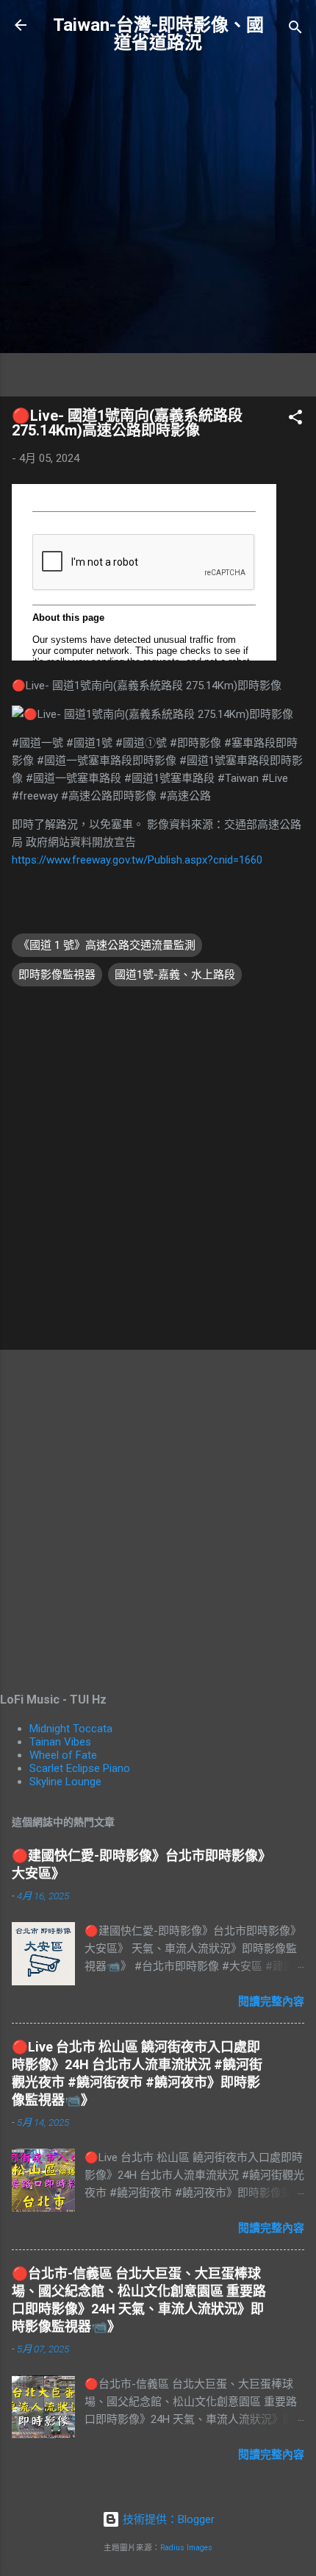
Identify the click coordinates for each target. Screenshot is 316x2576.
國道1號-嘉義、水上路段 (175, 975)
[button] (295, 420)
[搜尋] (295, 30)
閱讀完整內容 (271, 2002)
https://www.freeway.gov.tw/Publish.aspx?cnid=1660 (137, 860)
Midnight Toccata (71, 1729)
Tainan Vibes (60, 1742)
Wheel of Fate (63, 1755)
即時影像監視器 (57, 975)
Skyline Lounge (65, 1782)
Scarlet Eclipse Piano (80, 1768)
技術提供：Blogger (167, 2519)
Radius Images (186, 2548)
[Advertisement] (158, 227)
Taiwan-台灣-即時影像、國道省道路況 (158, 34)
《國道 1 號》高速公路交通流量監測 (107, 945)
